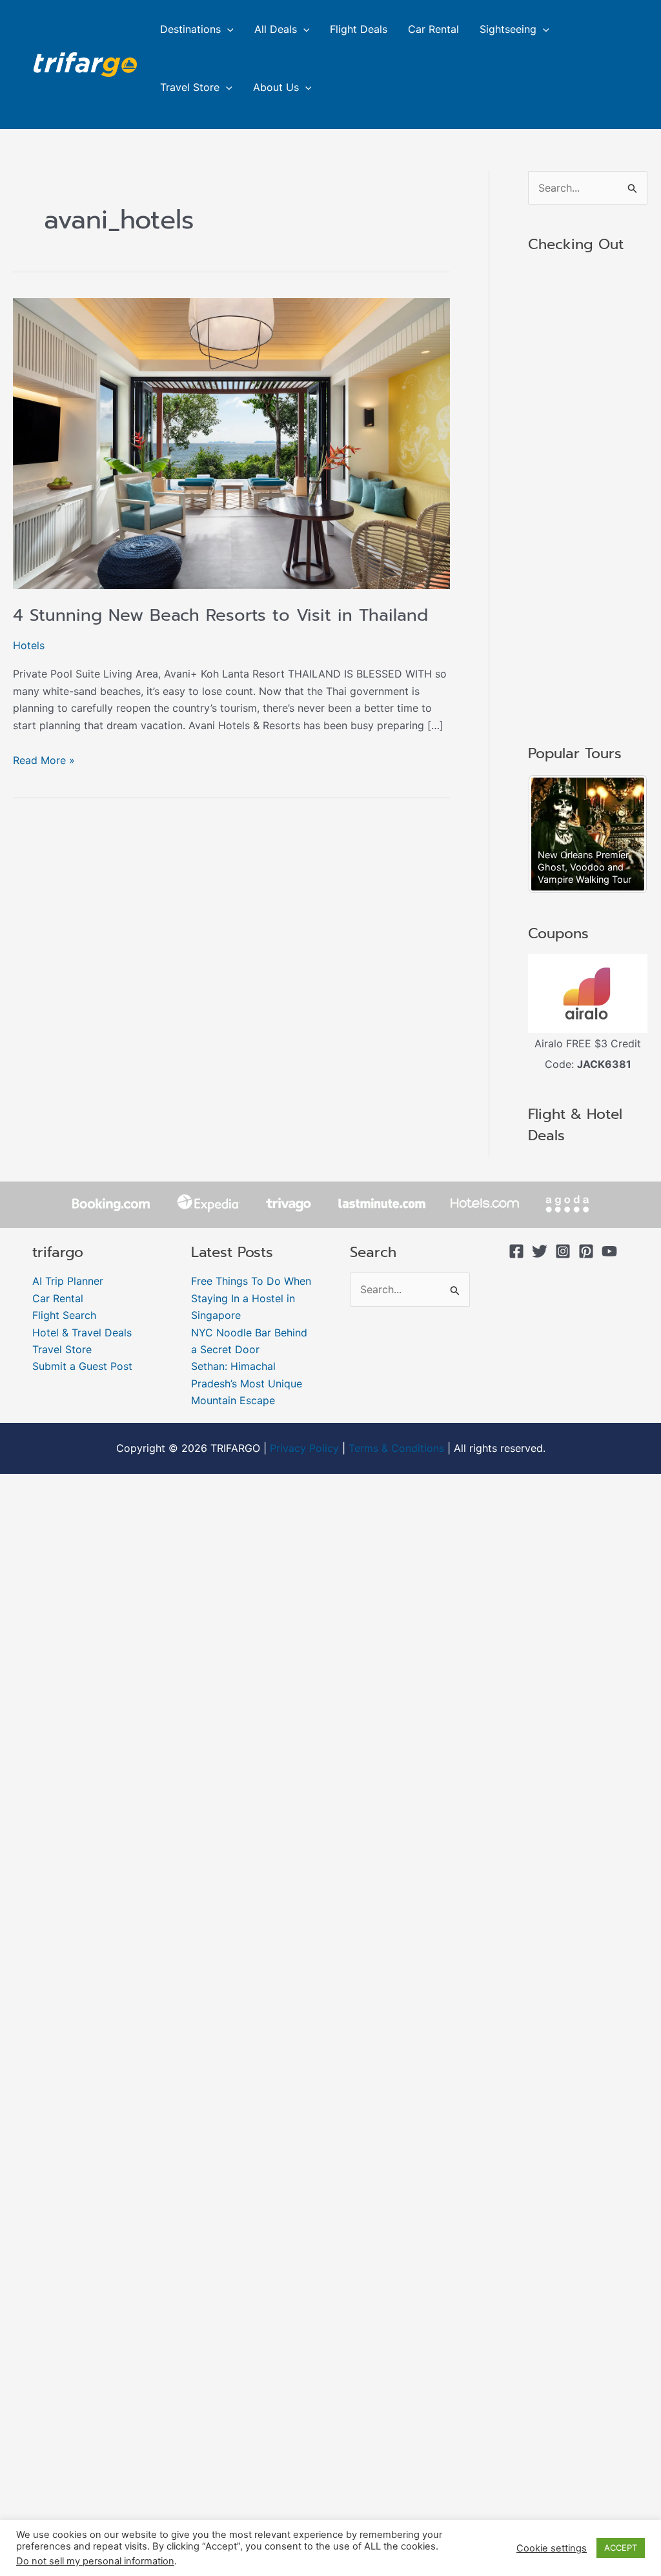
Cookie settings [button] (552, 2548)
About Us (276, 87)
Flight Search (64, 1315)
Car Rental (433, 29)
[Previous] (555, 834)
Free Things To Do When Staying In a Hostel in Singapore (251, 1298)
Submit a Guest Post (82, 1366)
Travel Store (190, 87)
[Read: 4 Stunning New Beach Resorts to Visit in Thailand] (231, 443)
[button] (227, 29)
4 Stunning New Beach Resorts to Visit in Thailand (220, 615)
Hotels (29, 645)
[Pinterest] (586, 1251)
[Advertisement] (588, 500)
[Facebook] (516, 1251)
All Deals (276, 29)
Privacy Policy (304, 1448)
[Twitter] (540, 1251)
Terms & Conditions (396, 1448)
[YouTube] (609, 1251)
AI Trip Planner (68, 1281)
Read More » (44, 759)
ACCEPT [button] (621, 2548)
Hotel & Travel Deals (82, 1333)
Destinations (190, 29)
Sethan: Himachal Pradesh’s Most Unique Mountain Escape (247, 1383)
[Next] (620, 834)
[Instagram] (563, 1251)
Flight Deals (359, 29)
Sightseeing (508, 29)
